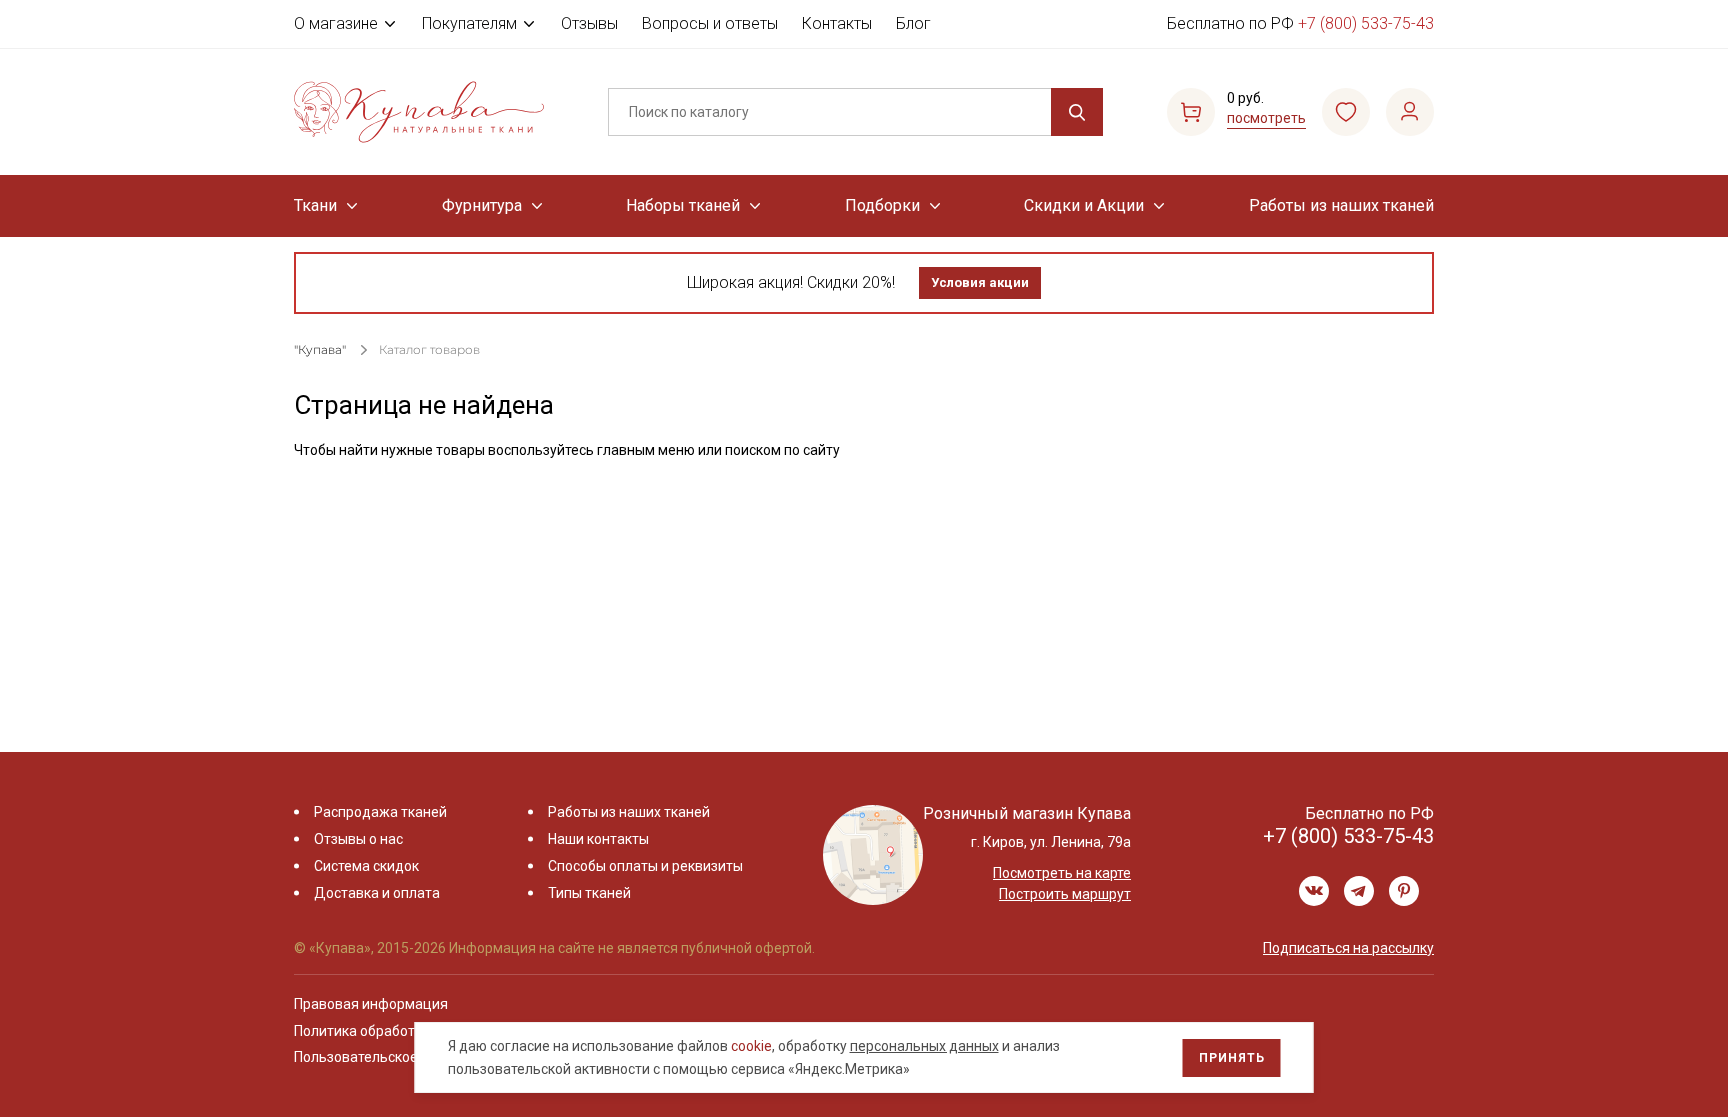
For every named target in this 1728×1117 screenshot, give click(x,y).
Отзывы (589, 23)
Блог (913, 23)
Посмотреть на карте (1062, 873)
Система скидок (366, 866)
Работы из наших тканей (1341, 205)
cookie (751, 1046)
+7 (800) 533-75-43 (1366, 23)
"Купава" (320, 349)
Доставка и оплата (377, 893)
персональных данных (924, 1046)
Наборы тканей (683, 205)
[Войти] (1410, 112)
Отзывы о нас (358, 839)
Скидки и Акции (1084, 205)
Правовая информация (371, 1004)
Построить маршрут (1065, 894)
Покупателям (469, 23)
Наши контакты (598, 839)
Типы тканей (589, 893)
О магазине (336, 23)
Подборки (882, 205)
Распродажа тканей (380, 812)
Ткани (315, 205)
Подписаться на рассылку (1348, 948)
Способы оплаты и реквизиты (645, 866)
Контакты (837, 23)
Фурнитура (482, 205)
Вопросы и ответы (710, 23)
